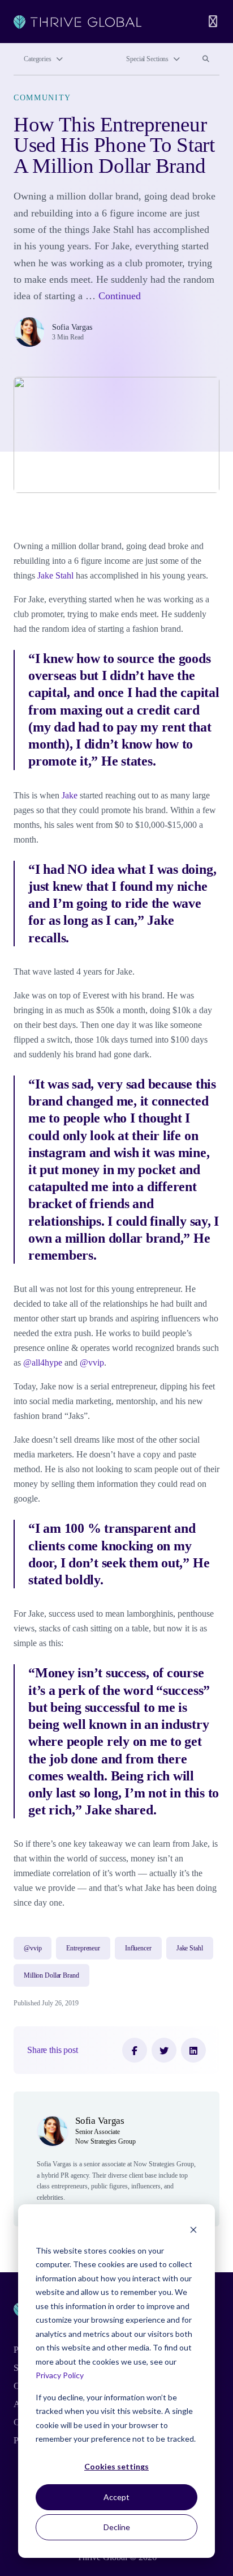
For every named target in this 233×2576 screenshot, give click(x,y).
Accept (116, 2497)
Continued (120, 296)
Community (42, 97)
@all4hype (43, 1363)
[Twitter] (164, 2050)
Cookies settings (116, 2466)
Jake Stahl (55, 575)
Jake (70, 795)
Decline (117, 2527)
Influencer (138, 1948)
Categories (38, 59)
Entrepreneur (83, 1948)
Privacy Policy (60, 2375)
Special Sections (147, 59)
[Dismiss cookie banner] (193, 2229)
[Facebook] (135, 2050)
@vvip (92, 1363)
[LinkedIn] (193, 2050)
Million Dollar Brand (51, 1975)
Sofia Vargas (72, 327)
